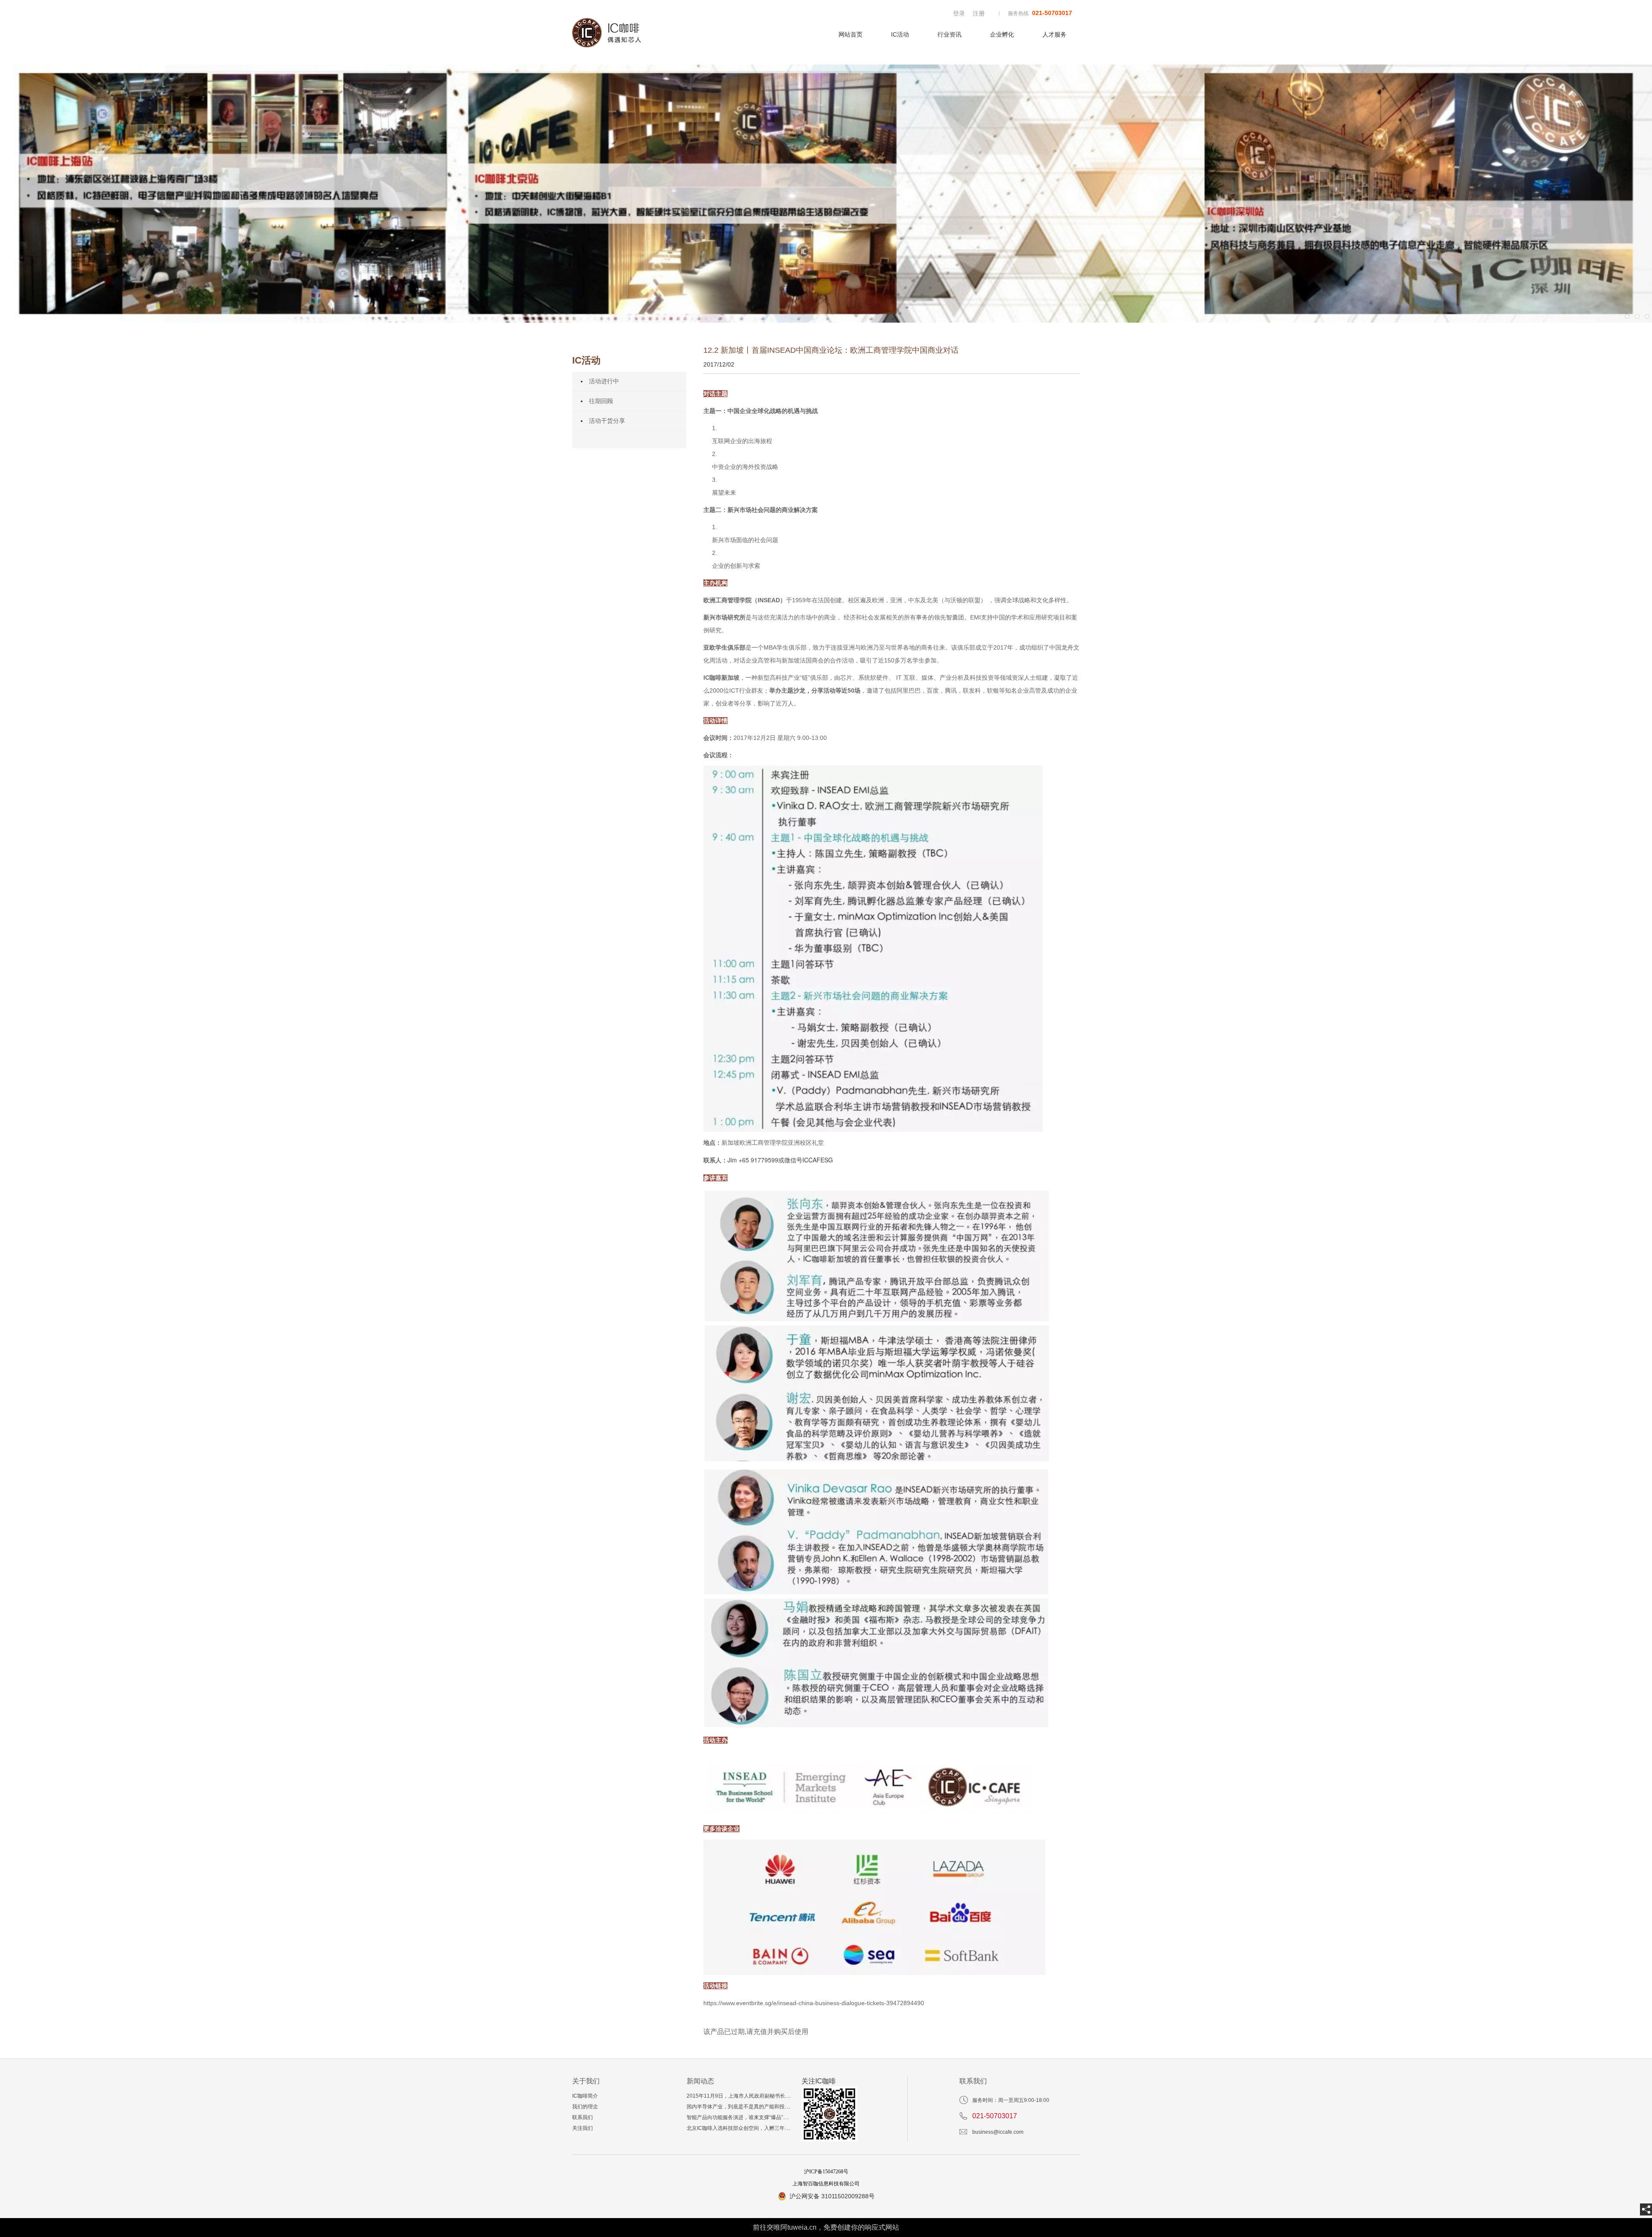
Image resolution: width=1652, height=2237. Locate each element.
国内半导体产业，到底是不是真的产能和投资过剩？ (746, 2107)
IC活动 (900, 34)
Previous (13, 194)
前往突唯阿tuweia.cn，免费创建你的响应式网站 (826, 2227)
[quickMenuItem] (959, 13)
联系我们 (583, 2117)
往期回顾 (601, 401)
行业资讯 (949, 34)
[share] (1646, 2209)
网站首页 (851, 34)
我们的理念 (585, 2107)
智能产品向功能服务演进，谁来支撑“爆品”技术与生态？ (750, 2117)
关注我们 (583, 2128)
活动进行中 (604, 381)
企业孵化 (1002, 34)
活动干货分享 (607, 421)
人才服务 (1054, 34)
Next (1639, 194)
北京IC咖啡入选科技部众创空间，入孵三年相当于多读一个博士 (759, 2128)
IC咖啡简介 (585, 2096)
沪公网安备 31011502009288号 (832, 2196)
